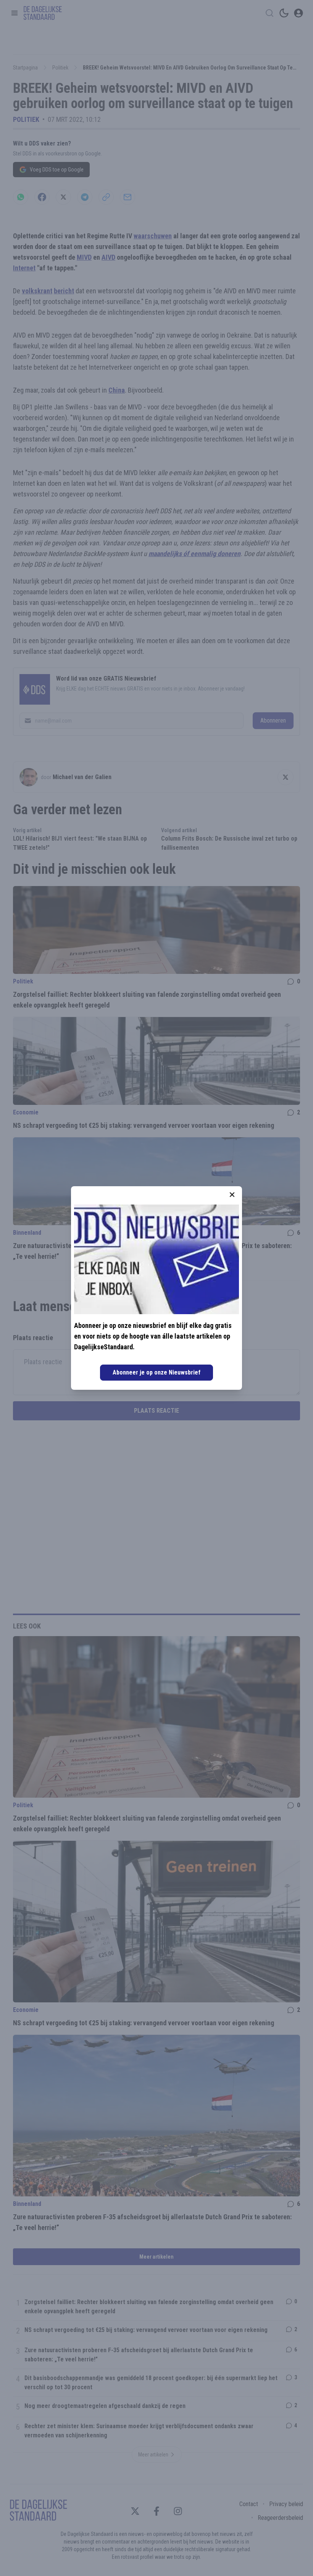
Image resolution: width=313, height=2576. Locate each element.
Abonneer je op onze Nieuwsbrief (156, 1372)
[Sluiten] (232, 1195)
